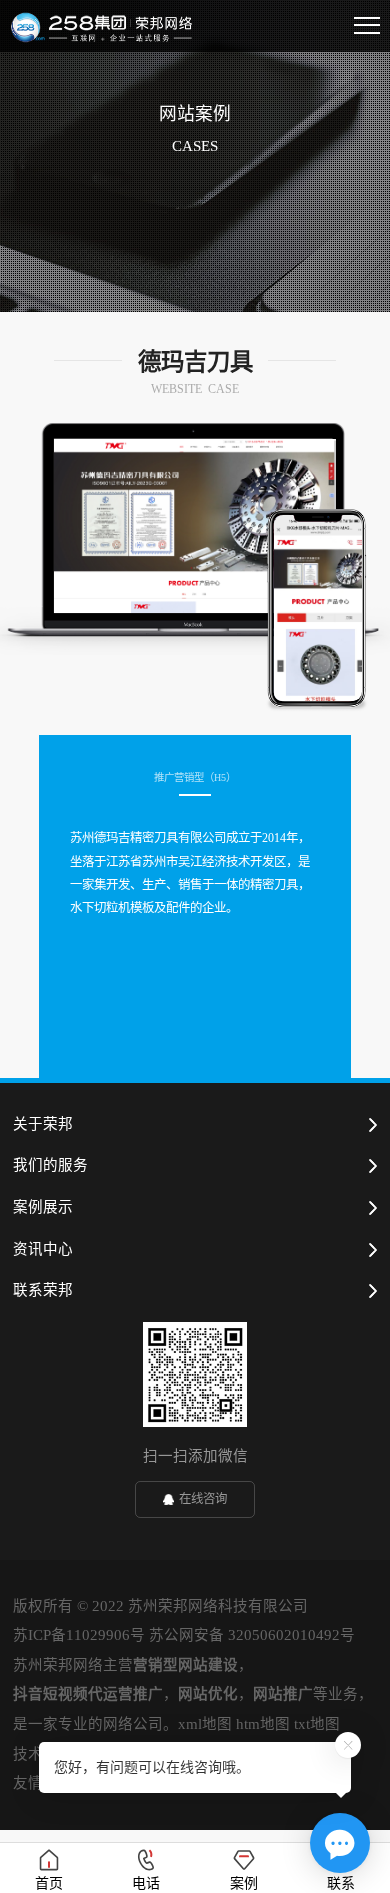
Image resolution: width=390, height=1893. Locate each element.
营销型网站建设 (185, 1665)
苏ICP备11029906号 (79, 1635)
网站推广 (283, 1694)
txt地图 (317, 1724)
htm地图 (263, 1724)
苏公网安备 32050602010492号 (252, 1635)
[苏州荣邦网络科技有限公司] (102, 26)
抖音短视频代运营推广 (88, 1694)
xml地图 (205, 1724)
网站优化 (208, 1694)
